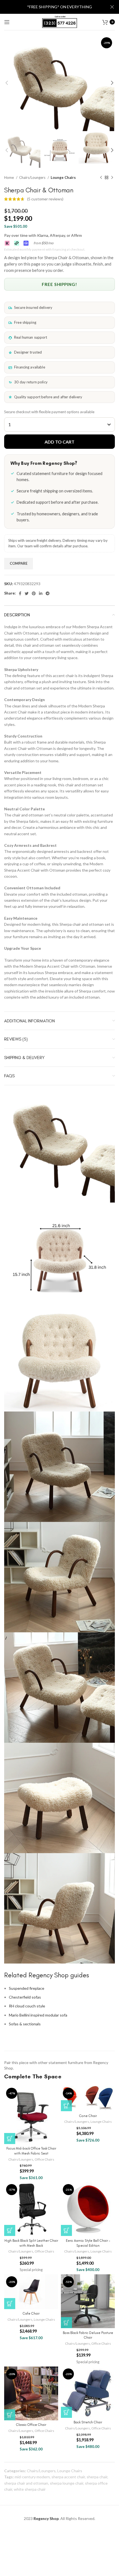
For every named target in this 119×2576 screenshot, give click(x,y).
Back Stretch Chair (88, 2422)
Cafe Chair (31, 2313)
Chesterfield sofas (25, 1997)
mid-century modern (32, 2477)
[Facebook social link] (20, 593)
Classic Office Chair (31, 2425)
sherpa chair (97, 2477)
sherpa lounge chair (67, 2483)
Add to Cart (59, 442)
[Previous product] (101, 178)
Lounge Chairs (63, 177)
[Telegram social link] (48, 593)
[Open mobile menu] (7, 22)
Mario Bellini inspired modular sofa (38, 2015)
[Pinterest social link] (34, 593)
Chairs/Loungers (33, 177)
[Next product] (112, 178)
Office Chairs (44, 2159)
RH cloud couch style (27, 2006)
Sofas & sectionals (25, 2024)
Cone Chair (88, 2116)
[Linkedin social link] (41, 593)
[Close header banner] (112, 7)
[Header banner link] (51, 7)
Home (9, 177)
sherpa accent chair (68, 2477)
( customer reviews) (45, 199)
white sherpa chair (30, 2489)
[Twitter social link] (27, 593)
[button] (10, 2139)
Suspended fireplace (27, 1988)
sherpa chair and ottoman (26, 2483)
